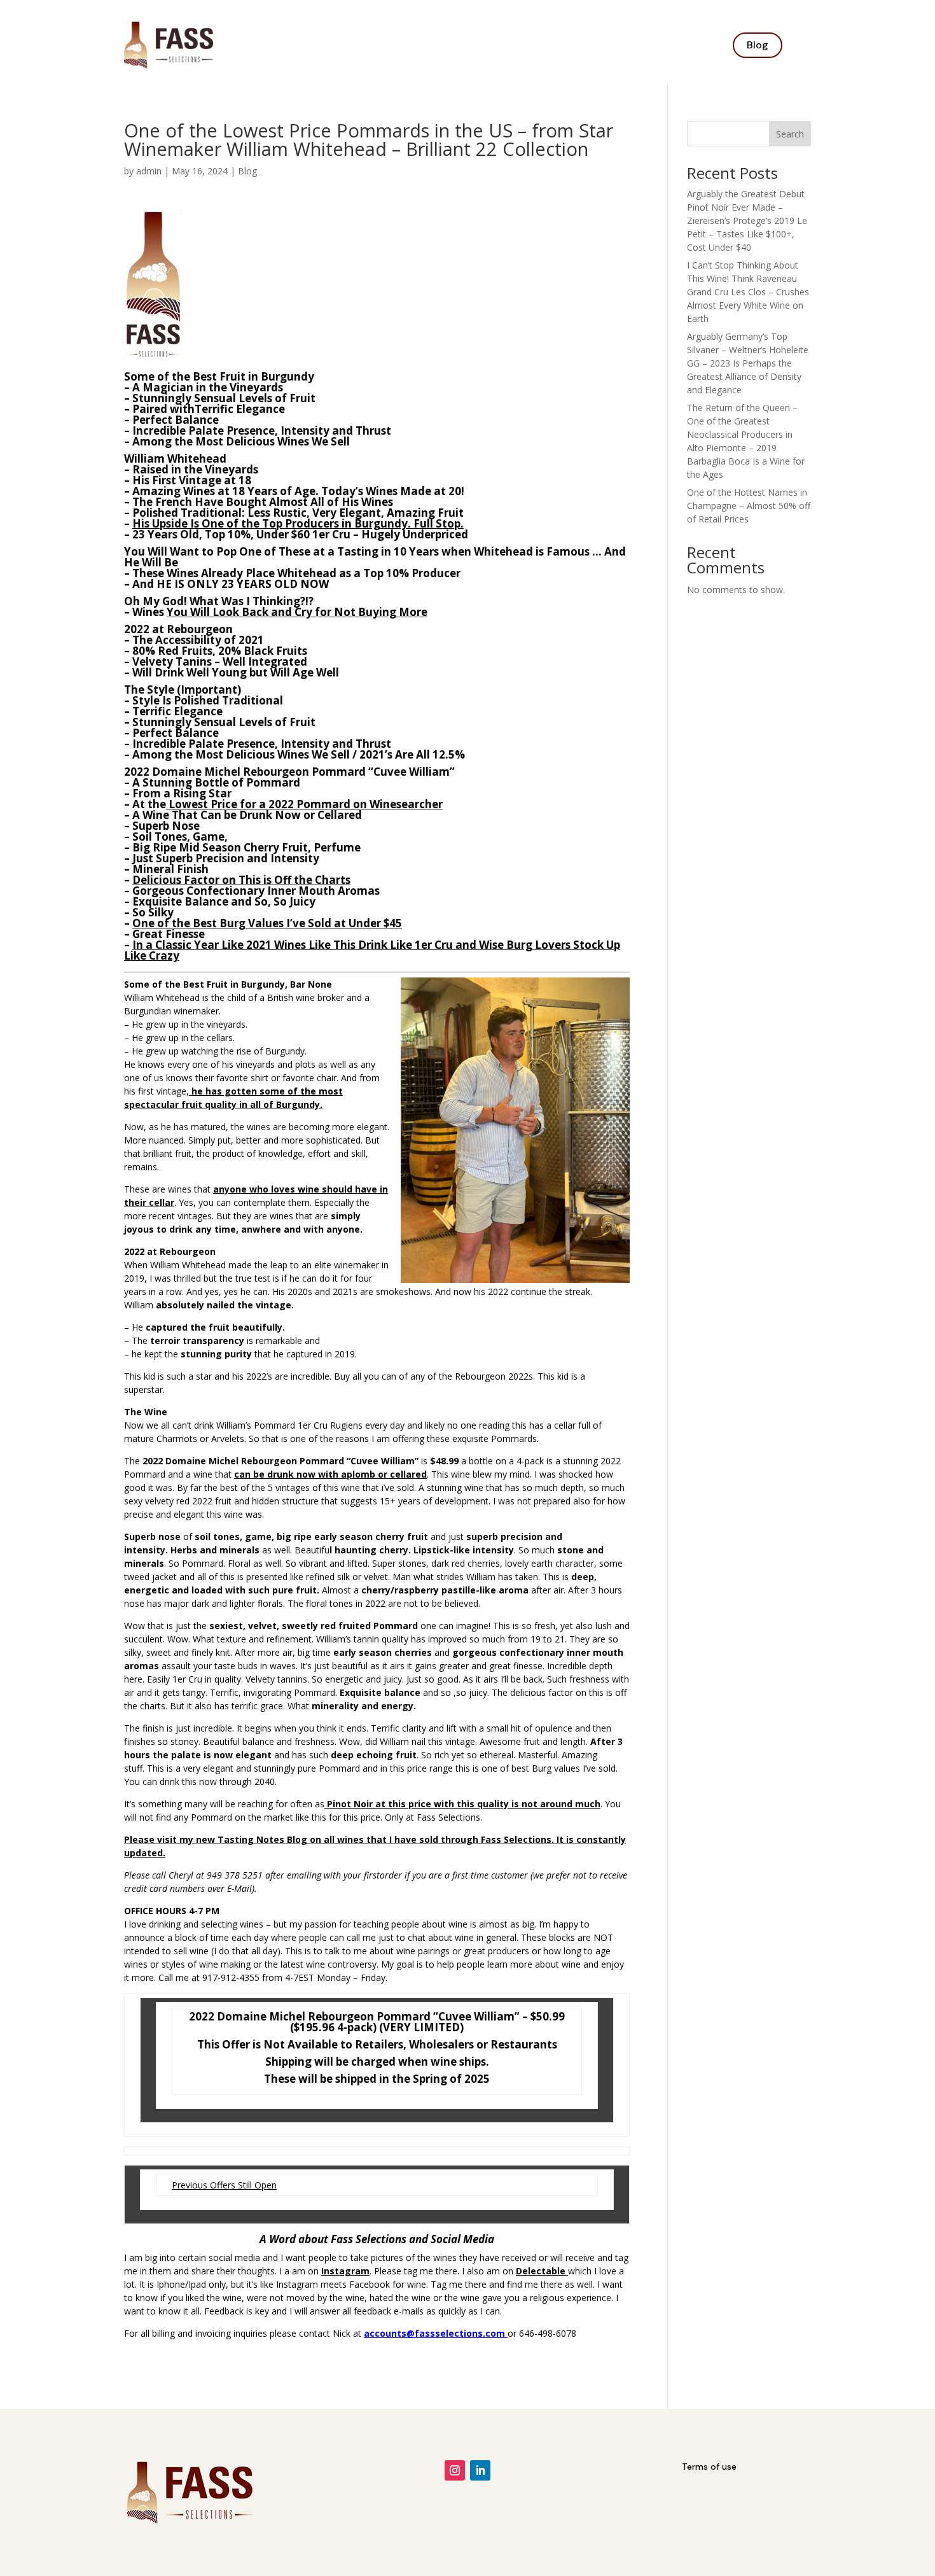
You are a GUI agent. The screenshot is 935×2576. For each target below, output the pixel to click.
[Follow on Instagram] (455, 2470)
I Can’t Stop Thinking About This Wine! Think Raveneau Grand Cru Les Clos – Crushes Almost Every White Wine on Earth (748, 292)
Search (790, 134)
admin (149, 171)
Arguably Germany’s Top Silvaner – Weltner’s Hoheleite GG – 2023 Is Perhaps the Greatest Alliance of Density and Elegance (748, 363)
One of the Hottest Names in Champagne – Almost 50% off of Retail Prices (749, 506)
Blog (758, 45)
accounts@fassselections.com (434, 2333)
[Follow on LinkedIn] (480, 2470)
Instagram (345, 2271)
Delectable (541, 2271)
